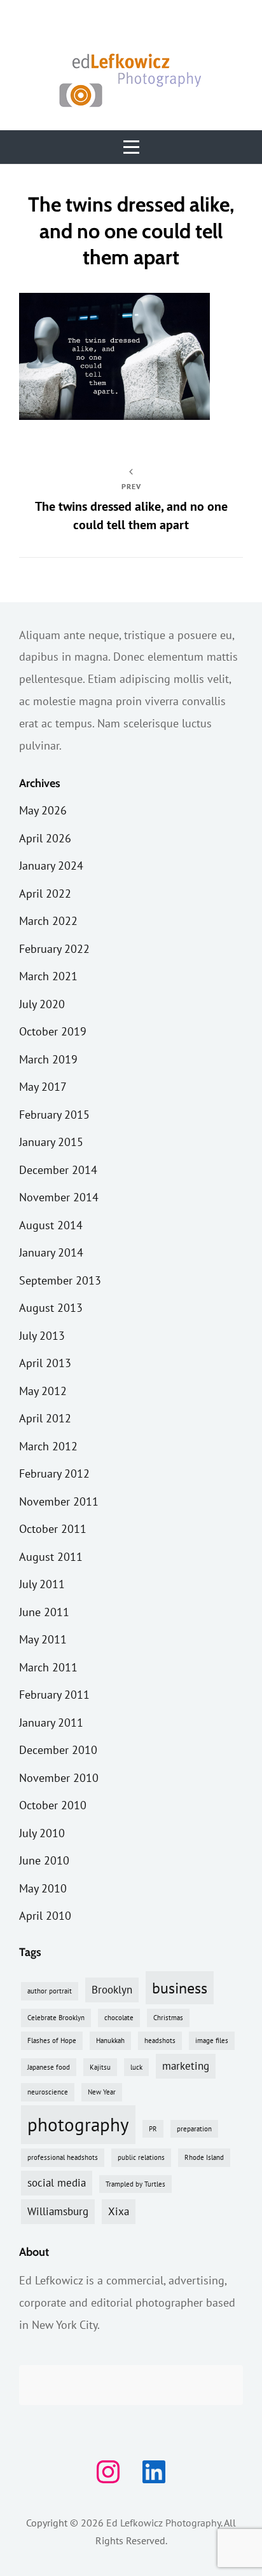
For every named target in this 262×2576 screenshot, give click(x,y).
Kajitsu (100, 2067)
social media (57, 2183)
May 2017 (43, 1087)
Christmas (168, 2018)
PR (153, 2129)
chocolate (119, 2018)
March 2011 (48, 1667)
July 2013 (42, 1336)
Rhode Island (204, 2157)
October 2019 (53, 1031)
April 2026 (45, 838)
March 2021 (48, 976)
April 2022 (45, 894)
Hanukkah (110, 2040)
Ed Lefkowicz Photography (163, 2523)
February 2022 (54, 949)
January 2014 (51, 1252)
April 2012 (45, 1418)
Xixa (119, 2211)
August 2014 (51, 1225)
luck (136, 2067)
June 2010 (44, 1860)
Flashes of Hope (52, 2040)
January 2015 (51, 1142)
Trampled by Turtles (135, 2184)
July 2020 (42, 1004)
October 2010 (53, 1805)
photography (78, 2124)
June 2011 (44, 1612)
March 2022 (48, 921)
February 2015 (54, 1115)
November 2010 (59, 1778)
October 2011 (53, 1529)
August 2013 (51, 1308)
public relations (141, 2157)
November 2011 (59, 1501)
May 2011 (43, 1639)
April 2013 (45, 1363)
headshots (160, 2040)
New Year (102, 2092)
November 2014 (59, 1197)
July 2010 (42, 1833)
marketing (186, 2066)
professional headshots (63, 2157)
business (180, 1988)
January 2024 (51, 866)
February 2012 (54, 1473)
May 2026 (43, 810)
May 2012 (43, 1391)
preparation (194, 2129)
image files (212, 2040)
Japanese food (49, 2067)
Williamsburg (58, 2211)
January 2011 (51, 1723)
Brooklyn (112, 1990)
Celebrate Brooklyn (56, 2018)
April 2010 (45, 1916)
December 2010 (58, 1750)
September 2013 (60, 1280)
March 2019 (48, 1059)
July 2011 (42, 1584)
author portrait (50, 1991)
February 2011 (54, 1695)
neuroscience (48, 2092)
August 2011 (51, 1557)
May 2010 (43, 1888)
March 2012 (48, 1446)
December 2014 (58, 1170)
